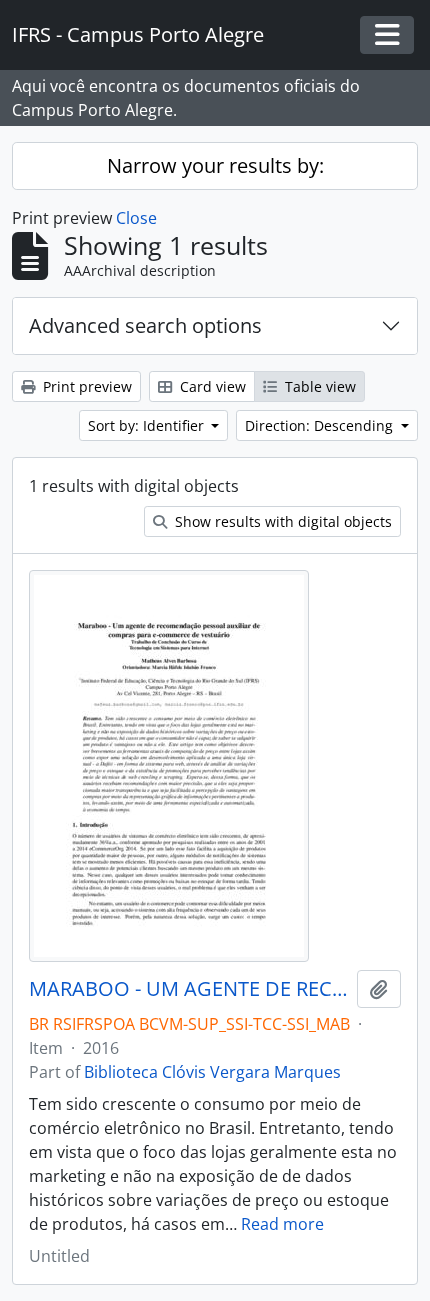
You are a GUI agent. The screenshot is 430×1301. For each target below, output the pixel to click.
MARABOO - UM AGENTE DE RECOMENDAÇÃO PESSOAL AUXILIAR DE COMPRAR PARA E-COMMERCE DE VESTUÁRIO (189, 989)
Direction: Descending (321, 425)
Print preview (85, 386)
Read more (282, 1224)
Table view (318, 386)
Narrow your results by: (215, 165)
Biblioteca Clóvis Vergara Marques (212, 1072)
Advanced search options (145, 325)
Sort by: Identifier (148, 425)
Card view (211, 386)
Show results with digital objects (281, 521)
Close (136, 218)
